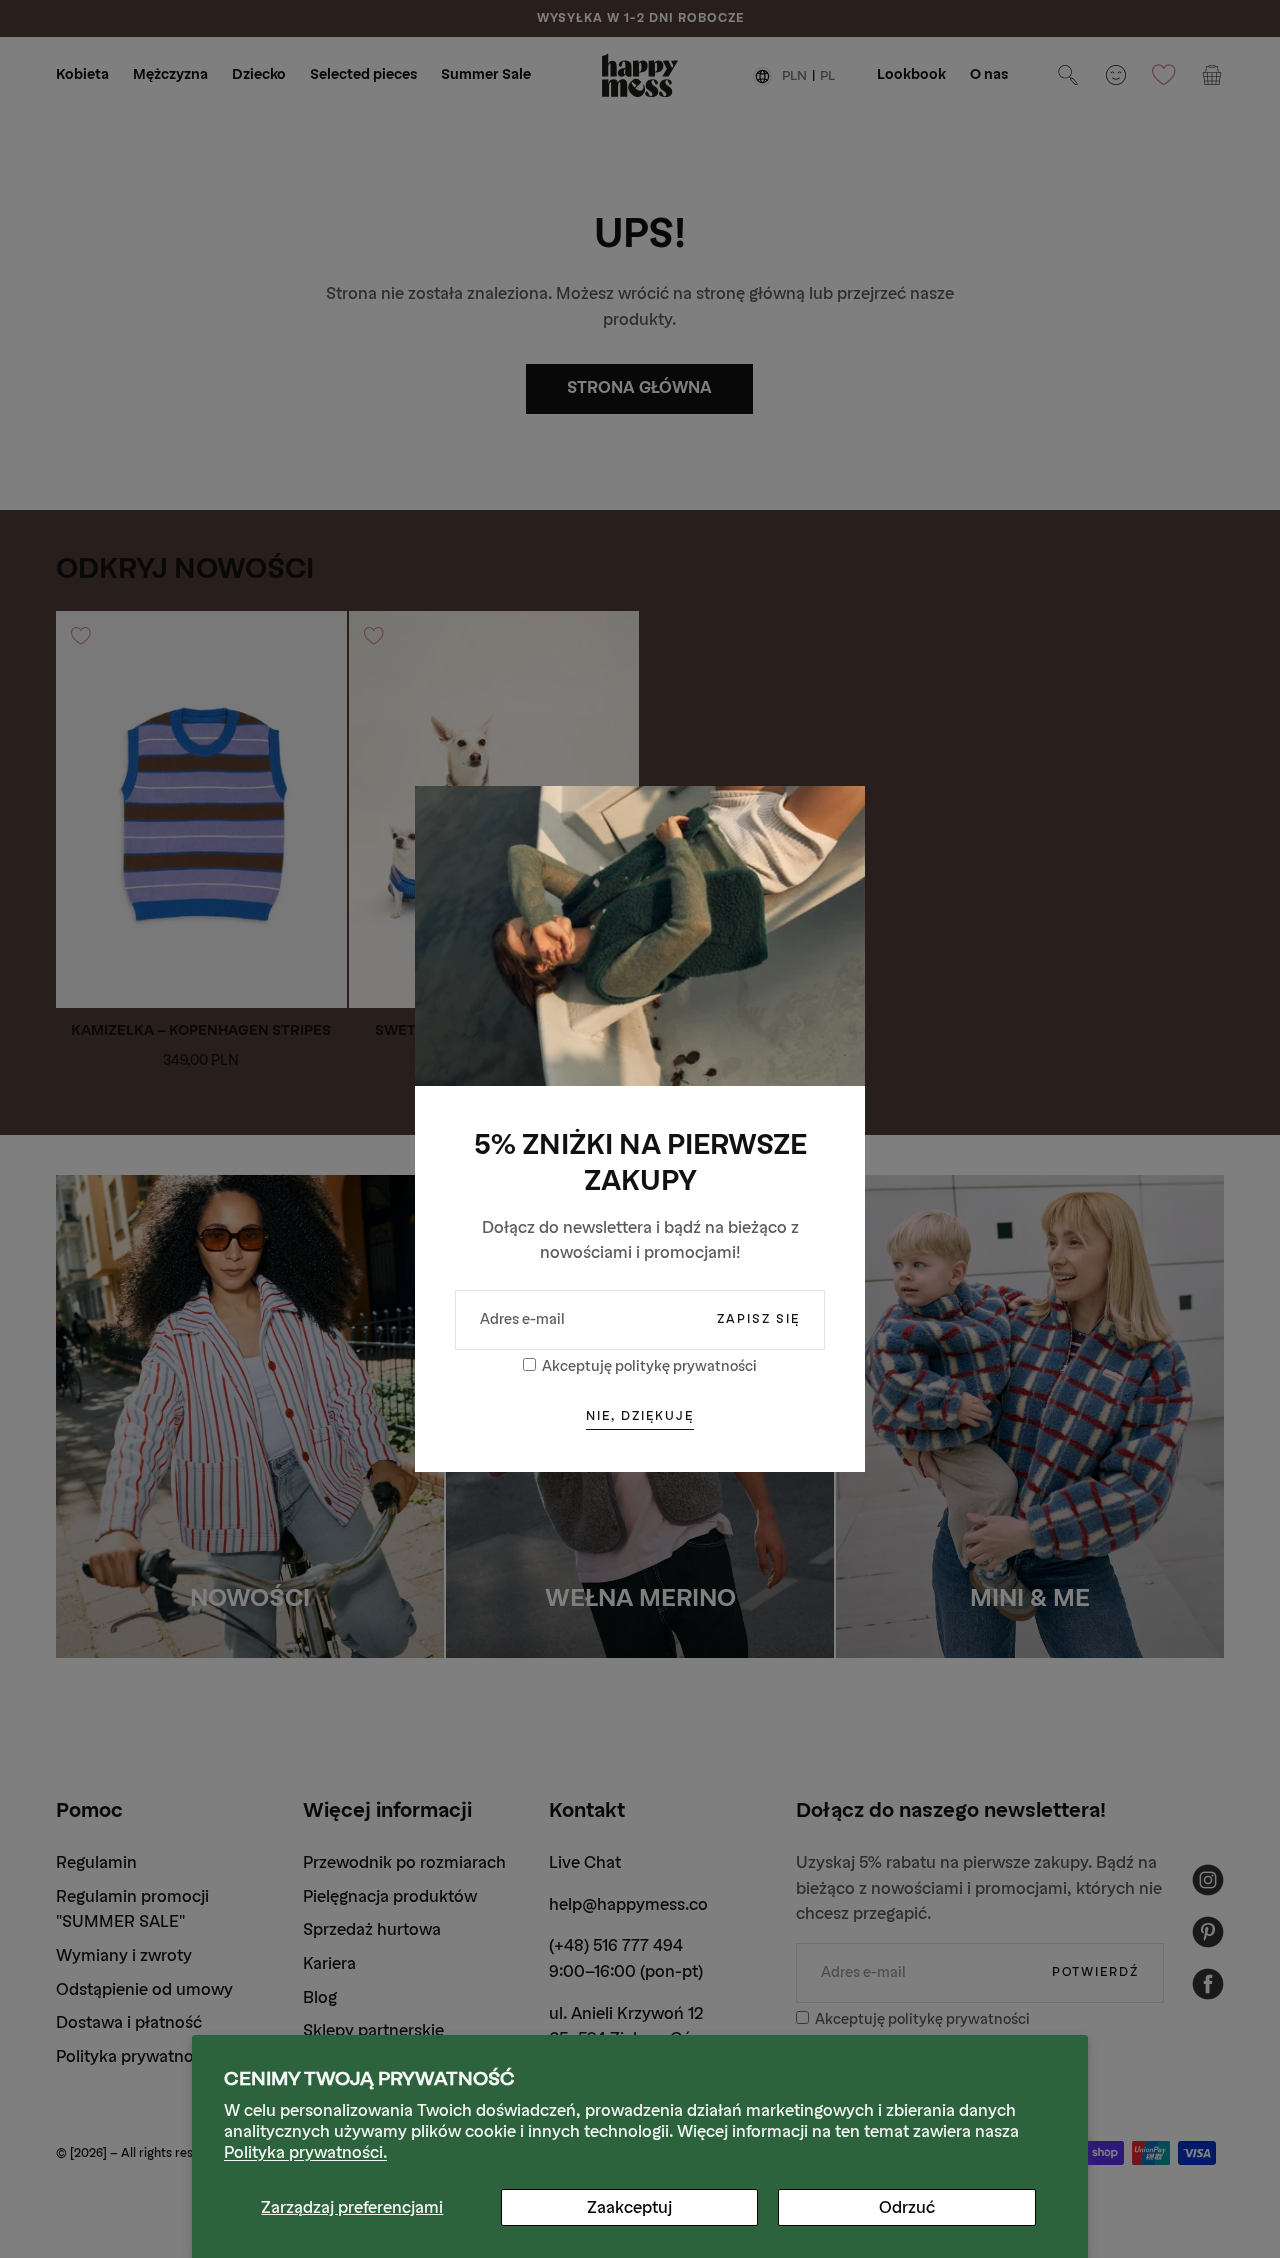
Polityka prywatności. (305, 2152)
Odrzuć (907, 2207)
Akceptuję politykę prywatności (649, 1366)
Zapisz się (758, 1319)
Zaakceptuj (629, 2207)
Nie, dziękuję (640, 1416)
